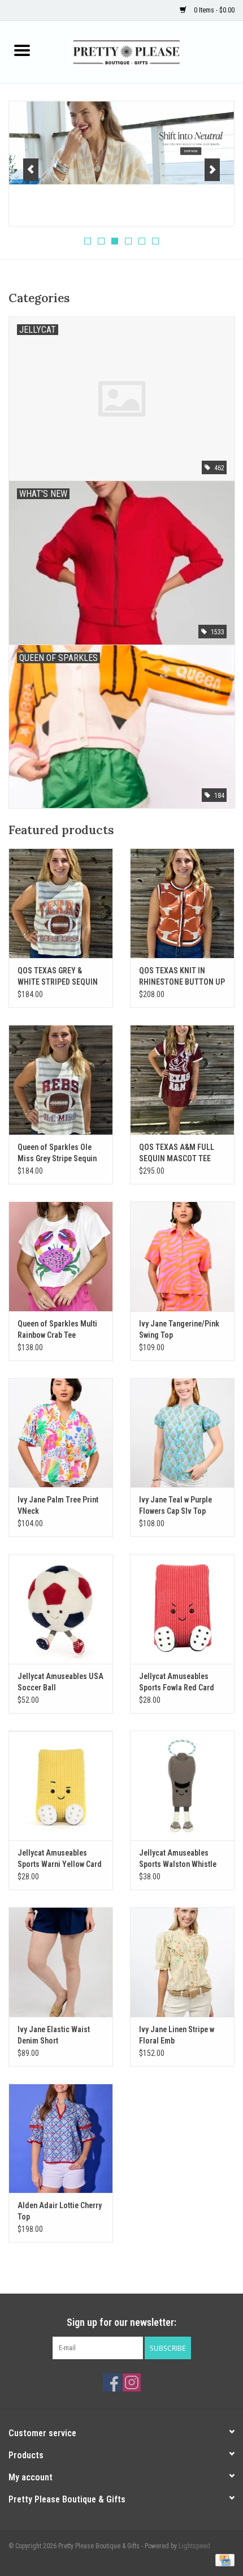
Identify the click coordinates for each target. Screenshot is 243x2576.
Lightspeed (194, 2546)
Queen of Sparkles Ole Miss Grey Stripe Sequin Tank (57, 1153)
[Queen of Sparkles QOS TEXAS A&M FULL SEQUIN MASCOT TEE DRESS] (182, 1080)
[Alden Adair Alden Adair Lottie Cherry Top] (61, 2139)
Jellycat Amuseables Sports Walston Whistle (178, 1858)
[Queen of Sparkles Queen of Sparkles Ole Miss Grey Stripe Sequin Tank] (61, 1080)
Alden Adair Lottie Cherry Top (60, 2211)
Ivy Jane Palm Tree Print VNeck (58, 1505)
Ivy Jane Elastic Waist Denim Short (54, 2035)
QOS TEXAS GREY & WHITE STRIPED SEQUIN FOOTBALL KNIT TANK (58, 977)
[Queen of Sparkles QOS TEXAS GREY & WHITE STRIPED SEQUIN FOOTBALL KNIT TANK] (61, 903)
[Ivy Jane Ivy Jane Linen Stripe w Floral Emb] (182, 1962)
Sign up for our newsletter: (121, 2322)
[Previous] (31, 170)
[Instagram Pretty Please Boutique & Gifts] (132, 2382)
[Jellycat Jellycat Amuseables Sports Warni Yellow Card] (61, 1785)
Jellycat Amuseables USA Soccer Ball (60, 1682)
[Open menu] (22, 50)
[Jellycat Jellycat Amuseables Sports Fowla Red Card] (182, 1609)
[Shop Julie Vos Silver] (121, 143)
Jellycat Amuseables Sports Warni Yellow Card (60, 1858)
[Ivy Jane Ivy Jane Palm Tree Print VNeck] (61, 1433)
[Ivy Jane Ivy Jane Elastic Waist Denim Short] (61, 1962)
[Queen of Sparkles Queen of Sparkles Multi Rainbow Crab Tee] (61, 1256)
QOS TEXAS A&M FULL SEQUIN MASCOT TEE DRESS (177, 1153)
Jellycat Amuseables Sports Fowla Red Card (177, 1682)
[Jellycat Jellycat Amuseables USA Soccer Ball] (61, 1609)
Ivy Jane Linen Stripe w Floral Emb (177, 2035)
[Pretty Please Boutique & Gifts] (144, 51)
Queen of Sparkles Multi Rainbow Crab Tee (57, 1329)
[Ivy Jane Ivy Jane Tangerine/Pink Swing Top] (182, 1256)
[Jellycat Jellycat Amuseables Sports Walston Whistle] (182, 1785)
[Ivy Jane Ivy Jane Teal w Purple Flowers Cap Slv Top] (182, 1433)
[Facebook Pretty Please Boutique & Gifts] (112, 2382)
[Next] (212, 170)
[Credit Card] (223, 2560)
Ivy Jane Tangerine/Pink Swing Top (179, 1329)
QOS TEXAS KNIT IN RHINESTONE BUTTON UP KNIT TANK (182, 977)
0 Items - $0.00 (213, 10)
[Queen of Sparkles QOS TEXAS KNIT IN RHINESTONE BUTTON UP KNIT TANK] (182, 903)
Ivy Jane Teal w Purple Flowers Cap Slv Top (175, 1505)
